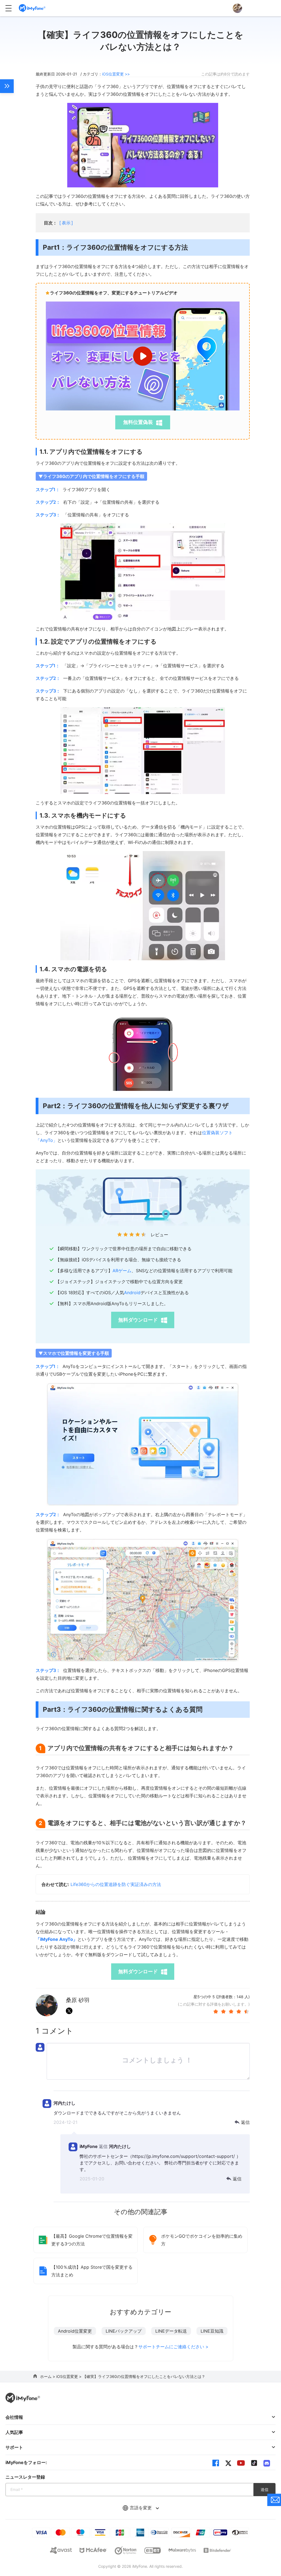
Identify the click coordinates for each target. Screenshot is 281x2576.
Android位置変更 (75, 2331)
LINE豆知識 (212, 2331)
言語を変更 (141, 2508)
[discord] (267, 2463)
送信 (265, 2489)
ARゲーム (122, 1271)
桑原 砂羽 (78, 2000)
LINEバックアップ (124, 2331)
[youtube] (241, 2463)
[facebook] (216, 2463)
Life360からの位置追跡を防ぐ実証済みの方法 (116, 1884)
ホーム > (48, 2376)
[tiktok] (254, 2463)
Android (132, 1293)
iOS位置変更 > (69, 2376)
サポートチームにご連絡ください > (173, 2347)
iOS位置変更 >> (116, 74)
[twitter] (228, 2463)
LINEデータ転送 (171, 2331)
